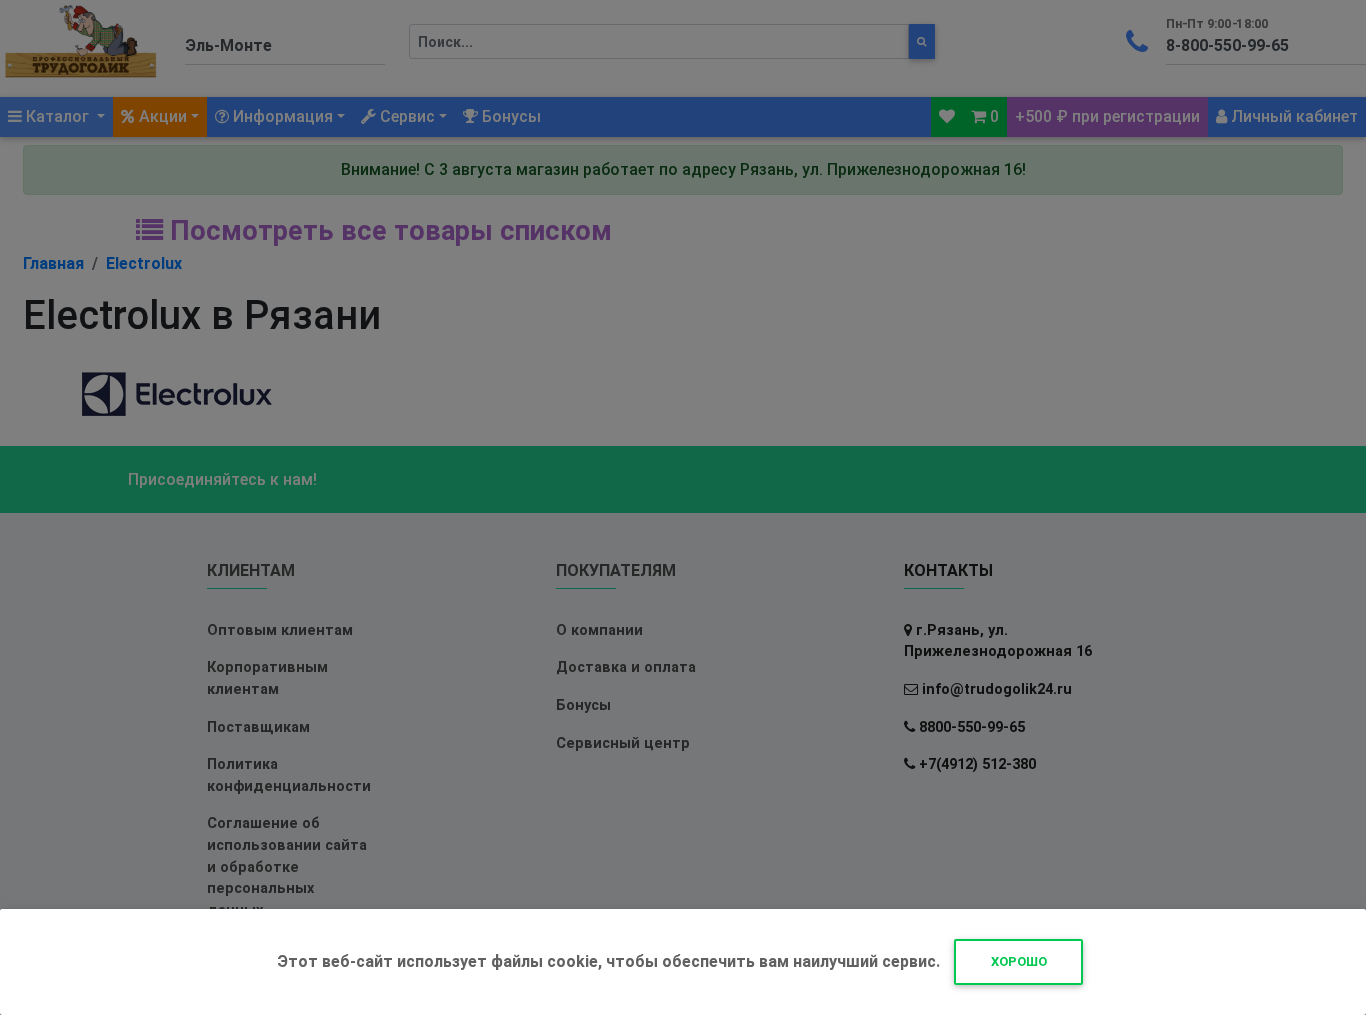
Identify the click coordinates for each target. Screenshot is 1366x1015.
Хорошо (1019, 961)
